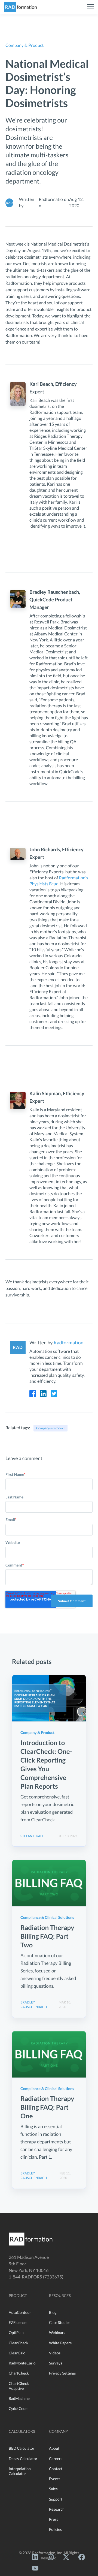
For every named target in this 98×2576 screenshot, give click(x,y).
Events (55, 2479)
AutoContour (20, 2312)
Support (56, 2499)
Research (57, 2509)
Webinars (57, 2332)
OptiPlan (16, 2332)
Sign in (19, 94)
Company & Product (50, 1428)
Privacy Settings (62, 2373)
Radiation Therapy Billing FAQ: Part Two (47, 1936)
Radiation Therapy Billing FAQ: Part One (47, 2107)
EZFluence (18, 2322)
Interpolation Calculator (20, 2471)
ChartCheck (19, 2373)
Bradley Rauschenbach (34, 2005)
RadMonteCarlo (22, 2363)
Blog (53, 2312)
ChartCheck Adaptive (19, 2386)
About (54, 2448)
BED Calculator (22, 2448)
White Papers (60, 2343)
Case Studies (60, 2322)
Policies (55, 2529)
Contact (56, 2469)
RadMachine (19, 2398)
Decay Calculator (23, 2459)
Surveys (56, 2363)
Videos (55, 2353)
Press (54, 2519)
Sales (53, 2489)
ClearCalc (17, 2353)
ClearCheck (19, 2343)
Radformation (51, 202)
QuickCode (18, 2408)
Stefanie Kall (32, 1836)
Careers (56, 2459)
